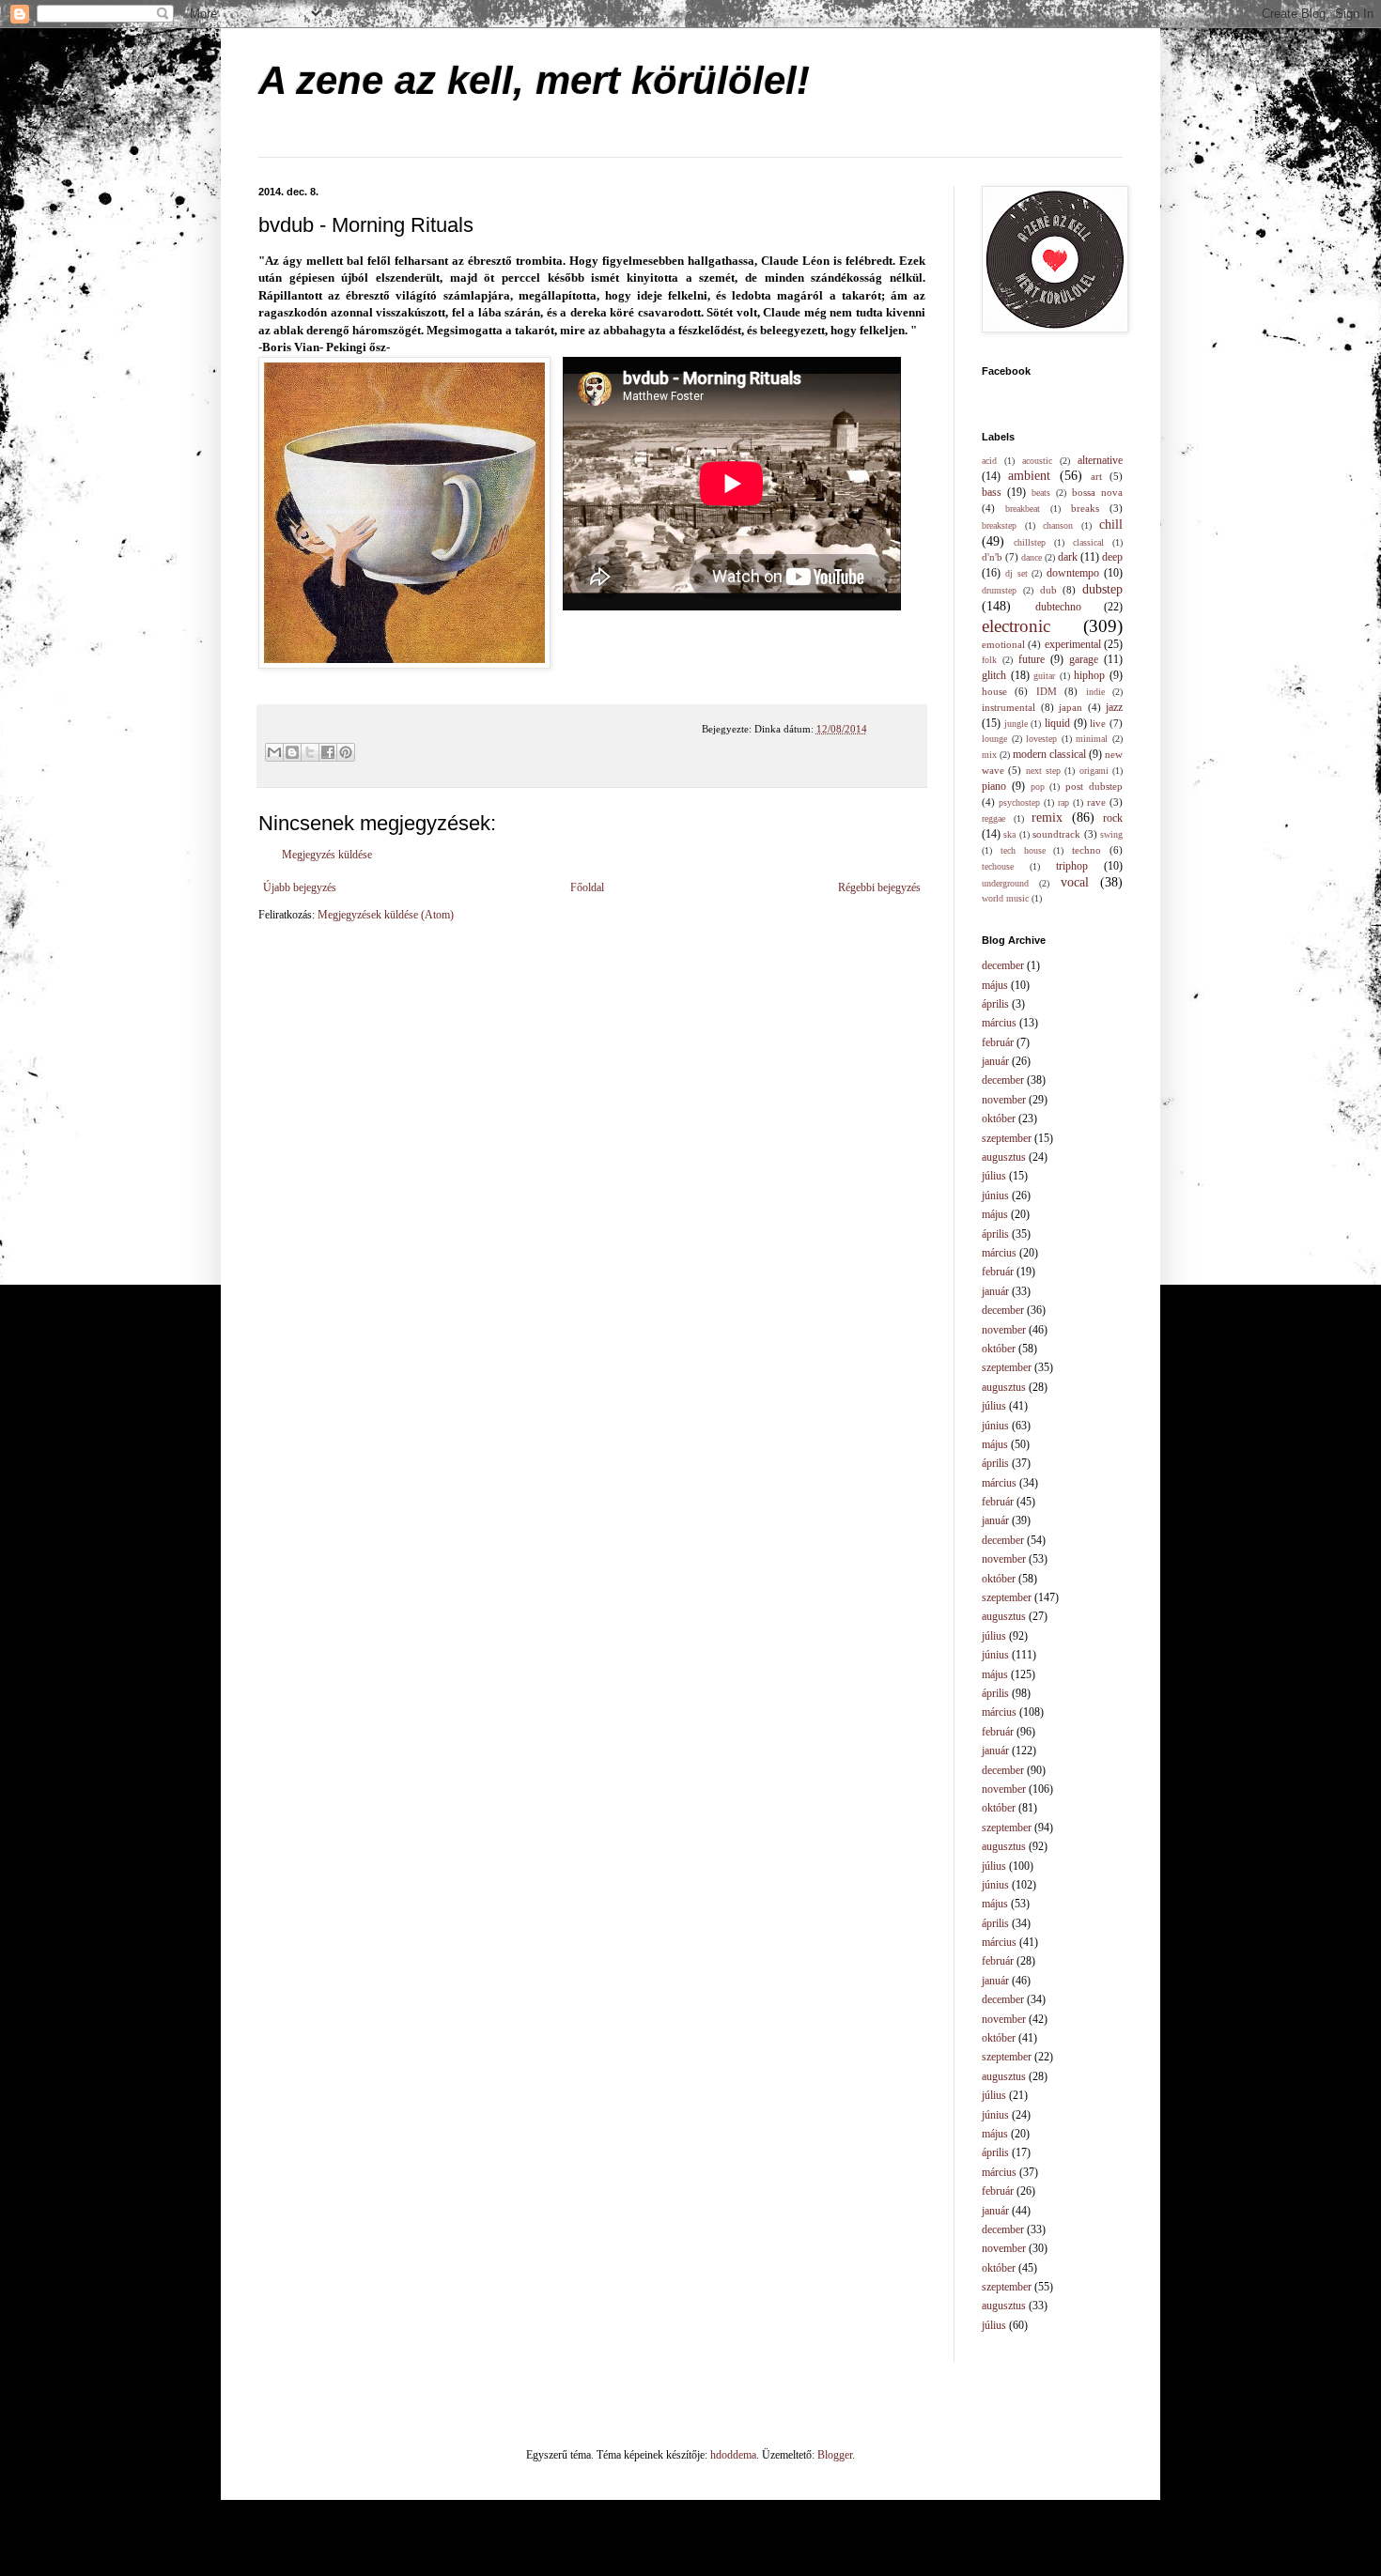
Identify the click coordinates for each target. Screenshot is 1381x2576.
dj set (1016, 573)
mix (989, 755)
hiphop (1089, 675)
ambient (1029, 475)
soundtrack (1056, 834)
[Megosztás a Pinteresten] (346, 752)
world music (1005, 898)
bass (992, 492)
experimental (1073, 644)
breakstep (999, 525)
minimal (1092, 739)
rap (1063, 802)
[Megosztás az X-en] (310, 752)
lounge (994, 739)
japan (1071, 707)
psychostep (1019, 802)
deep (1112, 557)
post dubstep (1094, 786)
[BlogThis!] (292, 752)
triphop (1072, 866)
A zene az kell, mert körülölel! (534, 80)
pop (1038, 787)
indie (1095, 692)
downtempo (1073, 573)
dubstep (1102, 589)
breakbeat (1023, 509)
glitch (994, 675)
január (995, 1061)
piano (994, 786)
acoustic (1037, 461)
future (1032, 659)
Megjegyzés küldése (327, 855)
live (1098, 723)
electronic (1016, 626)
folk (989, 660)
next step (1043, 771)
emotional (1003, 644)
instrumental (1009, 707)
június (995, 1195)
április (995, 1004)
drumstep (999, 590)
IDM (1047, 691)
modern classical (1049, 754)
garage (1084, 659)
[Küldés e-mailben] (274, 752)
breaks (1085, 508)
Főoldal (587, 887)
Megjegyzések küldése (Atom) (386, 915)
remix (1047, 817)
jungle (1016, 724)
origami (1094, 771)
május (995, 985)
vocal (1075, 882)
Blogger (835, 2455)
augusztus (1004, 1157)
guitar (1044, 676)
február (998, 1042)
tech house (1023, 850)
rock (1113, 818)
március (999, 1023)
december (1003, 965)
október (999, 1118)
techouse (998, 866)
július (994, 1176)
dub (1048, 590)
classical (1088, 542)
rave (1096, 802)
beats (1041, 493)
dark (1068, 557)
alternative (1100, 460)
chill (1111, 524)
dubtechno (1058, 607)
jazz (1114, 707)
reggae (993, 818)
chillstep (1030, 542)
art (1096, 476)
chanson (1058, 525)
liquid (1057, 723)
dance (1032, 557)
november (1004, 1100)
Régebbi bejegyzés (879, 887)
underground (1005, 883)
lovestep (1041, 739)
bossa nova (1097, 492)
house (994, 691)
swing (1111, 834)
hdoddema (733, 2455)
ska (1009, 834)
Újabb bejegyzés (300, 887)
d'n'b (992, 557)
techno (1086, 850)
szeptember (1007, 1138)
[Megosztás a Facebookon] (328, 752)
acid (989, 461)
